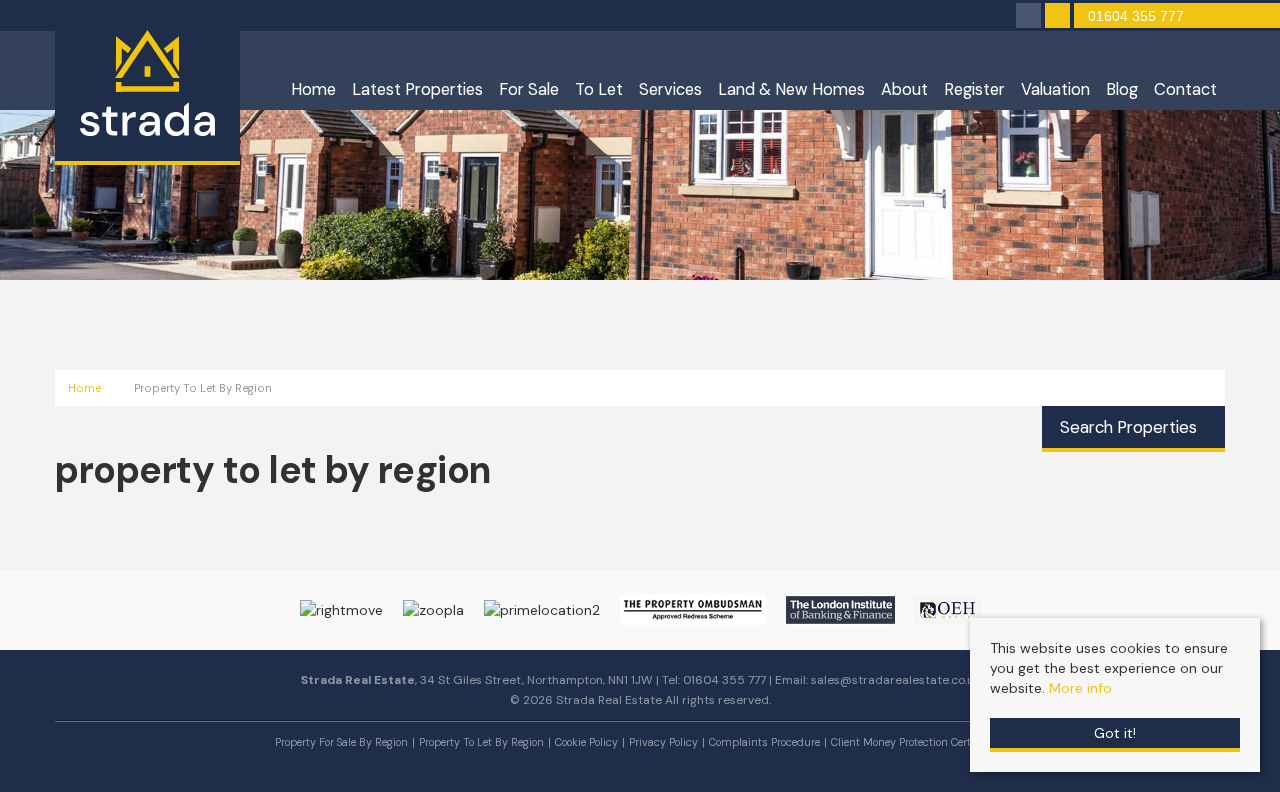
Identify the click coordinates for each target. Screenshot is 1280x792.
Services (670, 90)
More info (1080, 688)
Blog (1122, 90)
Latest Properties (417, 90)
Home (313, 90)
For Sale (529, 90)
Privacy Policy (663, 742)
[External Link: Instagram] (1030, 17)
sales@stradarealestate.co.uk (895, 680)
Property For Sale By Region (341, 742)
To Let (599, 90)
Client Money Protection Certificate (916, 742)
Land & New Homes (791, 90)
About (904, 90)
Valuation (1055, 90)
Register (974, 90)
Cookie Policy (586, 742)
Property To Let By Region (481, 742)
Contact (1185, 90)
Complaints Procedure (764, 742)
